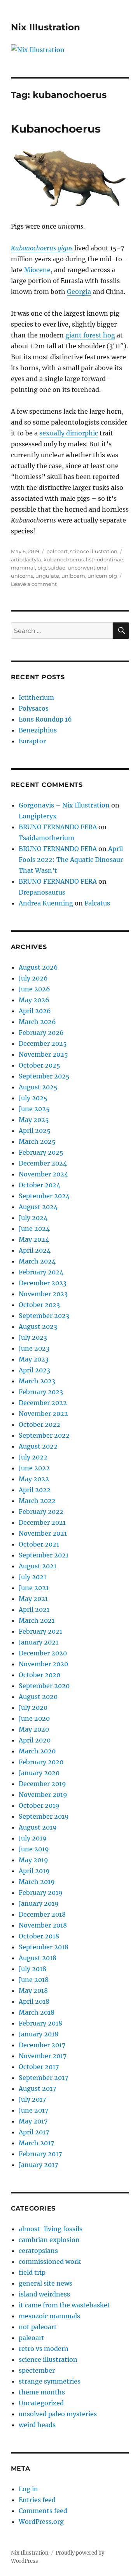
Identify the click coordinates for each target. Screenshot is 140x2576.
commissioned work (50, 2261)
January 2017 (38, 2165)
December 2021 (42, 1522)
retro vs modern (44, 2349)
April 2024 (35, 1250)
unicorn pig (102, 576)
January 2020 (39, 1773)
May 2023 (34, 1359)
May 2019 (33, 1860)
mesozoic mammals (49, 2316)
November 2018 (43, 1925)
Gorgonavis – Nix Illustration (64, 805)
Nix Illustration (45, 27)
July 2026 (33, 978)
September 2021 (44, 1555)
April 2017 (34, 2132)
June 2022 (34, 1468)
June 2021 (34, 1588)
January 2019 (39, 1903)
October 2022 (39, 1424)
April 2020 (35, 1740)
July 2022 (33, 1457)
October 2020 (39, 1675)
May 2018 (33, 1991)
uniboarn (73, 576)
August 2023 (38, 1326)
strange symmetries (50, 2381)
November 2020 (43, 1664)
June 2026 (34, 989)
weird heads (37, 2425)
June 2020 (34, 1718)
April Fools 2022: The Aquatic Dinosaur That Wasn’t (71, 860)
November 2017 (43, 2056)
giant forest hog (90, 335)
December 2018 (42, 1914)
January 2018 (38, 2034)
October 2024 (39, 1185)
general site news (45, 2283)
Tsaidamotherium (46, 838)
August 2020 (38, 1697)
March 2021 (37, 1620)
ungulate (47, 576)
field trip (32, 2272)
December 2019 (42, 1784)
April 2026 (35, 1011)
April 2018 (34, 2001)
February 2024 (41, 1272)
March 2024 (37, 1261)
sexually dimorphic (69, 433)
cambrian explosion (49, 2240)
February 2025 (41, 1152)
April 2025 (35, 1131)
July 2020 (33, 1707)
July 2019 (33, 1838)
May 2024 (34, 1239)
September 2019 (44, 1816)
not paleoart (38, 2327)
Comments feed (43, 2511)
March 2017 (36, 2143)
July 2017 (32, 2099)
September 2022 (44, 1435)
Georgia (79, 292)
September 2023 (44, 1316)
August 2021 (38, 1566)
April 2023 (34, 1370)
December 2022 (43, 1403)
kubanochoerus (64, 559)
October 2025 (39, 1065)
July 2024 (33, 1218)
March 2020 (37, 1751)
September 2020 (44, 1686)
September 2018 (44, 1947)
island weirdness (44, 2294)
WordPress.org (41, 2522)
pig (42, 568)
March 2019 (37, 1882)
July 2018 (32, 1969)
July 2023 (33, 1337)
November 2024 (43, 1174)
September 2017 (43, 2078)
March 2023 (37, 1381)
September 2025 (44, 1076)
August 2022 (38, 1446)
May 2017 (33, 2121)
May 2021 (33, 1599)
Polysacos (34, 708)
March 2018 (37, 2012)
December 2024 (43, 1163)
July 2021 (32, 1577)
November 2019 (43, 1795)
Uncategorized (41, 2403)
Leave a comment (34, 584)
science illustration (94, 551)
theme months (42, 2392)
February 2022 (41, 1512)
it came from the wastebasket (64, 2305)
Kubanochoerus (56, 129)
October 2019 (39, 1805)
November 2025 (43, 1054)
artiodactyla (26, 559)
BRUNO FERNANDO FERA (58, 827)
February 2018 (40, 2023)
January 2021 (38, 1642)
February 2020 (41, 1762)
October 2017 (39, 2067)
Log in (28, 2489)
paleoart (57, 551)
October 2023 (39, 1305)
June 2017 (33, 2110)
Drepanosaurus (42, 892)
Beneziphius (38, 730)
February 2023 (41, 1392)
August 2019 (38, 1827)
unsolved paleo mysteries (58, 2414)
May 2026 (34, 1000)
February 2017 (40, 2154)
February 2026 (41, 1033)
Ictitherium (36, 697)
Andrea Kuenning (46, 903)
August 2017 (37, 2088)
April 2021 (34, 1610)
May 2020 (34, 1729)
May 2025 (34, 1120)
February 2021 (40, 1631)
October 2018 (39, 1936)
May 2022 (34, 1479)
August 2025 (38, 1087)
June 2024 (34, 1229)
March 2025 (37, 1141)
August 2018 (38, 1958)
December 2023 (43, 1283)
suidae (57, 568)
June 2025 (34, 1109)
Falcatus (97, 903)
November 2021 (43, 1533)
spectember (37, 2370)
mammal (23, 568)
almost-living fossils (51, 2229)
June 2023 (34, 1348)
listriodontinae (105, 559)
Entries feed (37, 2500)
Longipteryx (38, 816)
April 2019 (34, 1871)
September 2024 (44, 1196)
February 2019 (41, 1893)
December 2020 (43, 1653)
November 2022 (43, 1414)
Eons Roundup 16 (45, 719)
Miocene (37, 270)
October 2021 (39, 1544)
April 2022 (35, 1490)
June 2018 (34, 1980)
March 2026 (37, 1022)
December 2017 (42, 2045)
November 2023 (43, 1294)
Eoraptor (32, 741)
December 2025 (43, 1043)
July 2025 (33, 1098)
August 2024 (38, 1207)
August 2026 (38, 967)
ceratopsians (38, 2251)
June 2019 (34, 1849)
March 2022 (37, 1501)
